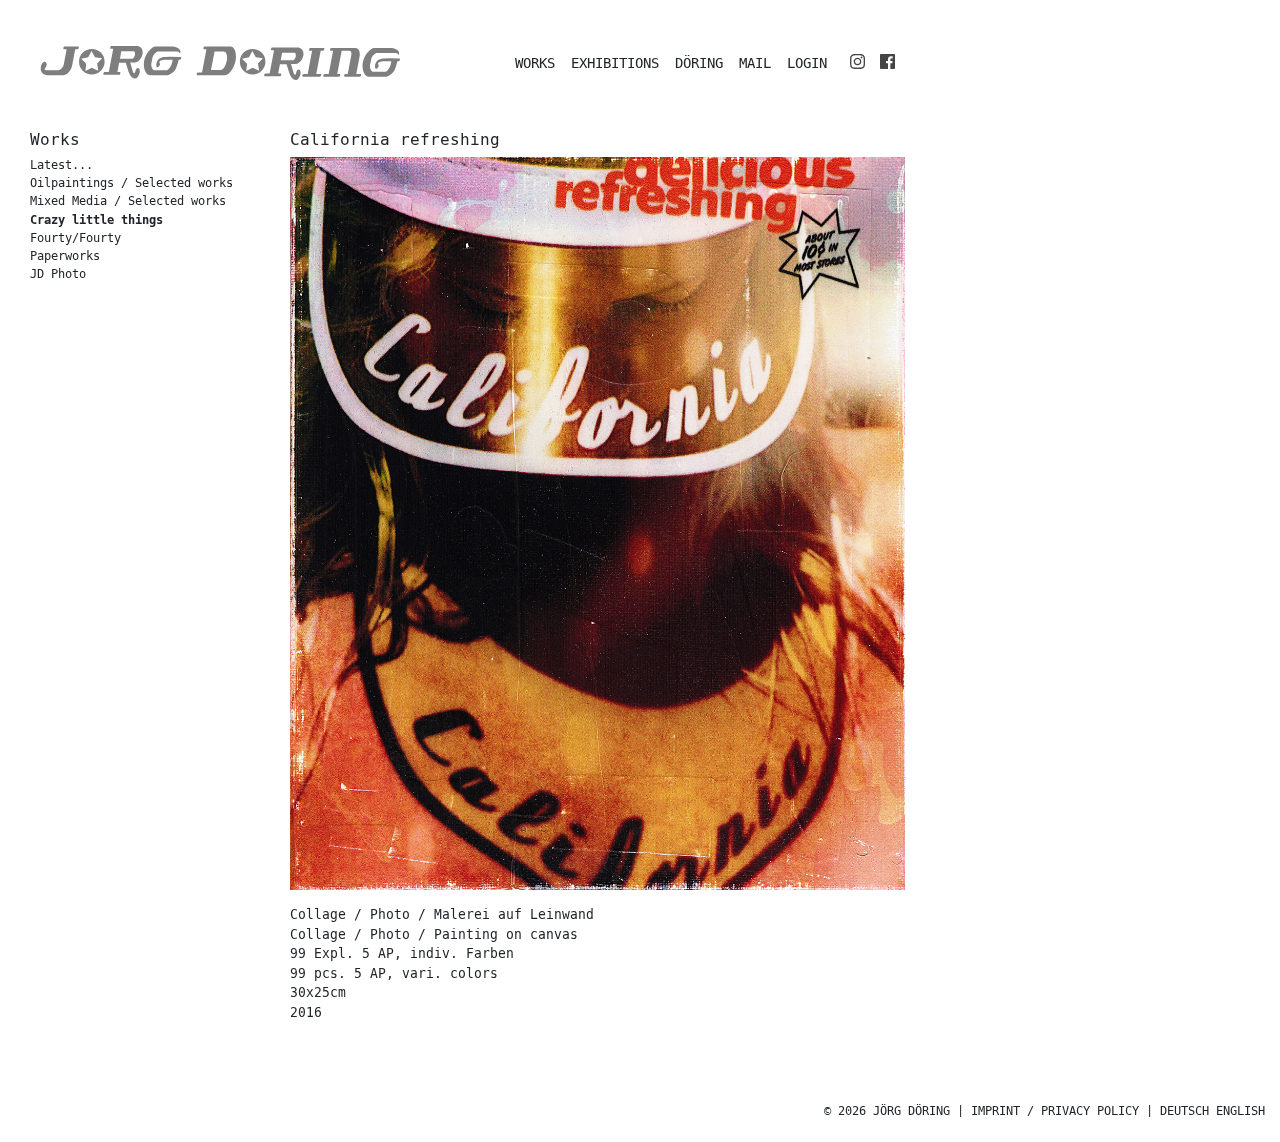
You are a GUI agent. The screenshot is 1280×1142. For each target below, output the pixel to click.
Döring (699, 63)
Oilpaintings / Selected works (131, 183)
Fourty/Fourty (75, 238)
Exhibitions (615, 63)
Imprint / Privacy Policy (1055, 1111)
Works (535, 63)
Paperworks (65, 256)
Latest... (61, 165)
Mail (755, 63)
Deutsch (1184, 1111)
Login (807, 63)
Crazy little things (96, 220)
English (1240, 1111)
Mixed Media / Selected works (128, 201)
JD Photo (58, 274)
